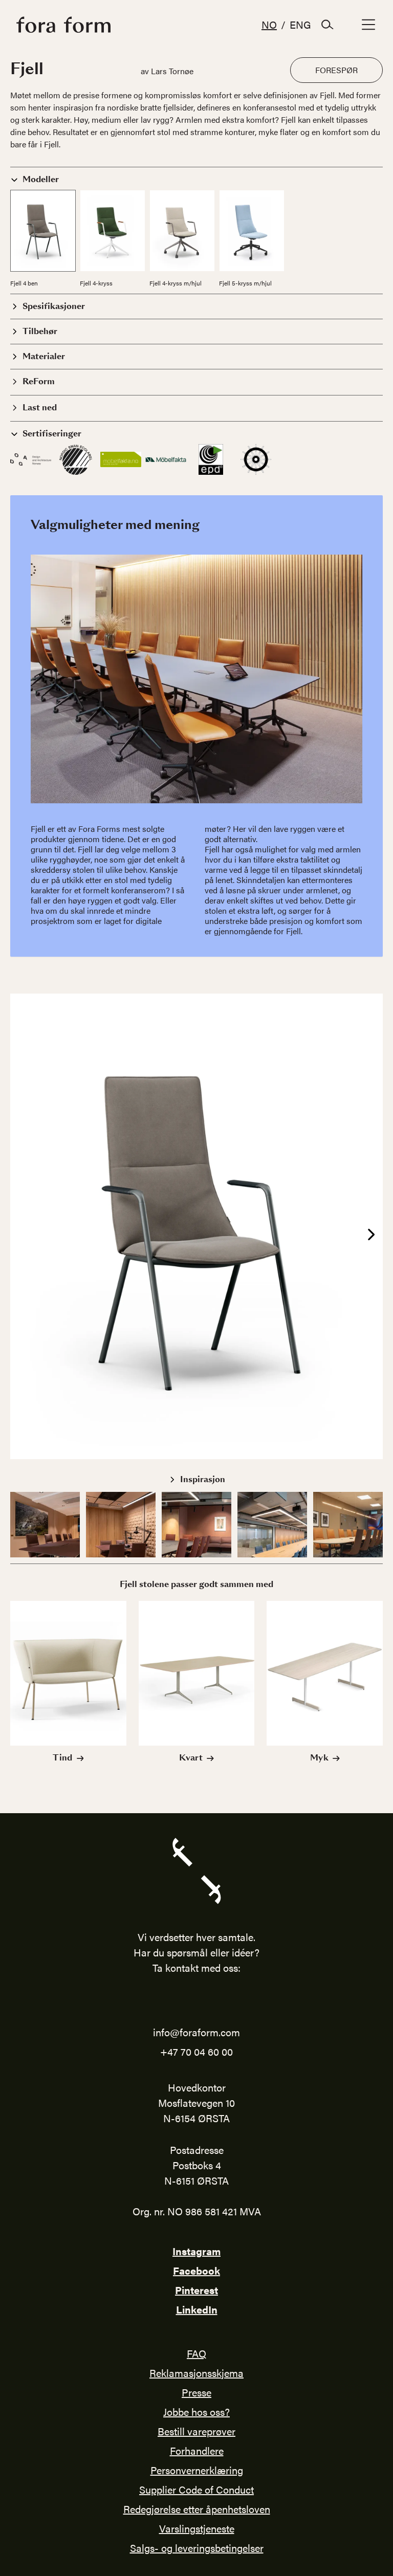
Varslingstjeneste (197, 2528)
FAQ (196, 2353)
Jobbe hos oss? (196, 2412)
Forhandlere (197, 2450)
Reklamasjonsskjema (196, 2373)
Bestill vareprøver (196, 2431)
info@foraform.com (196, 2032)
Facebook (196, 2270)
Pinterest (196, 2290)
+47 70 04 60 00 (196, 2051)
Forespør (336, 70)
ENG (300, 24)
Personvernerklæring (197, 2470)
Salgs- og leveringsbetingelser (197, 2548)
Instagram (196, 2251)
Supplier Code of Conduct (196, 2489)
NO (269, 24)
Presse (196, 2392)
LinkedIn (197, 2309)
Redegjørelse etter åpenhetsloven (197, 2509)
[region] (196, 1226)
